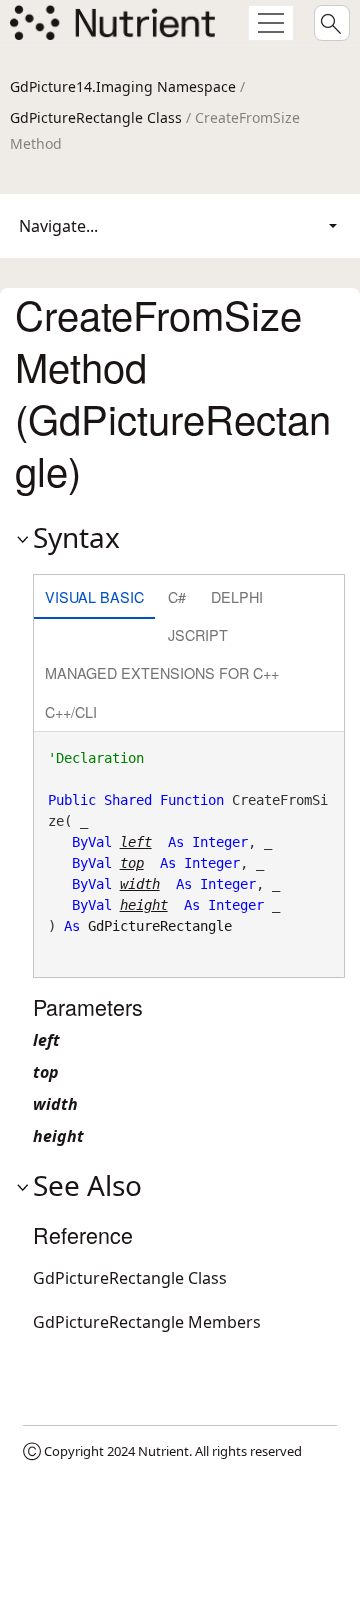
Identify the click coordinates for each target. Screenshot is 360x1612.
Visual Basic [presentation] (94, 596)
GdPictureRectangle (160, 926)
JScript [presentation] (198, 634)
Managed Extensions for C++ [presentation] (162, 672)
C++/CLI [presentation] (71, 711)
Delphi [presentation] (237, 596)
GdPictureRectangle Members (147, 1322)
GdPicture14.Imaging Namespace (123, 86)
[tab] (94, 598)
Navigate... (58, 226)
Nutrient (163, 1451)
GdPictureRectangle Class (96, 117)
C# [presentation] (177, 596)
